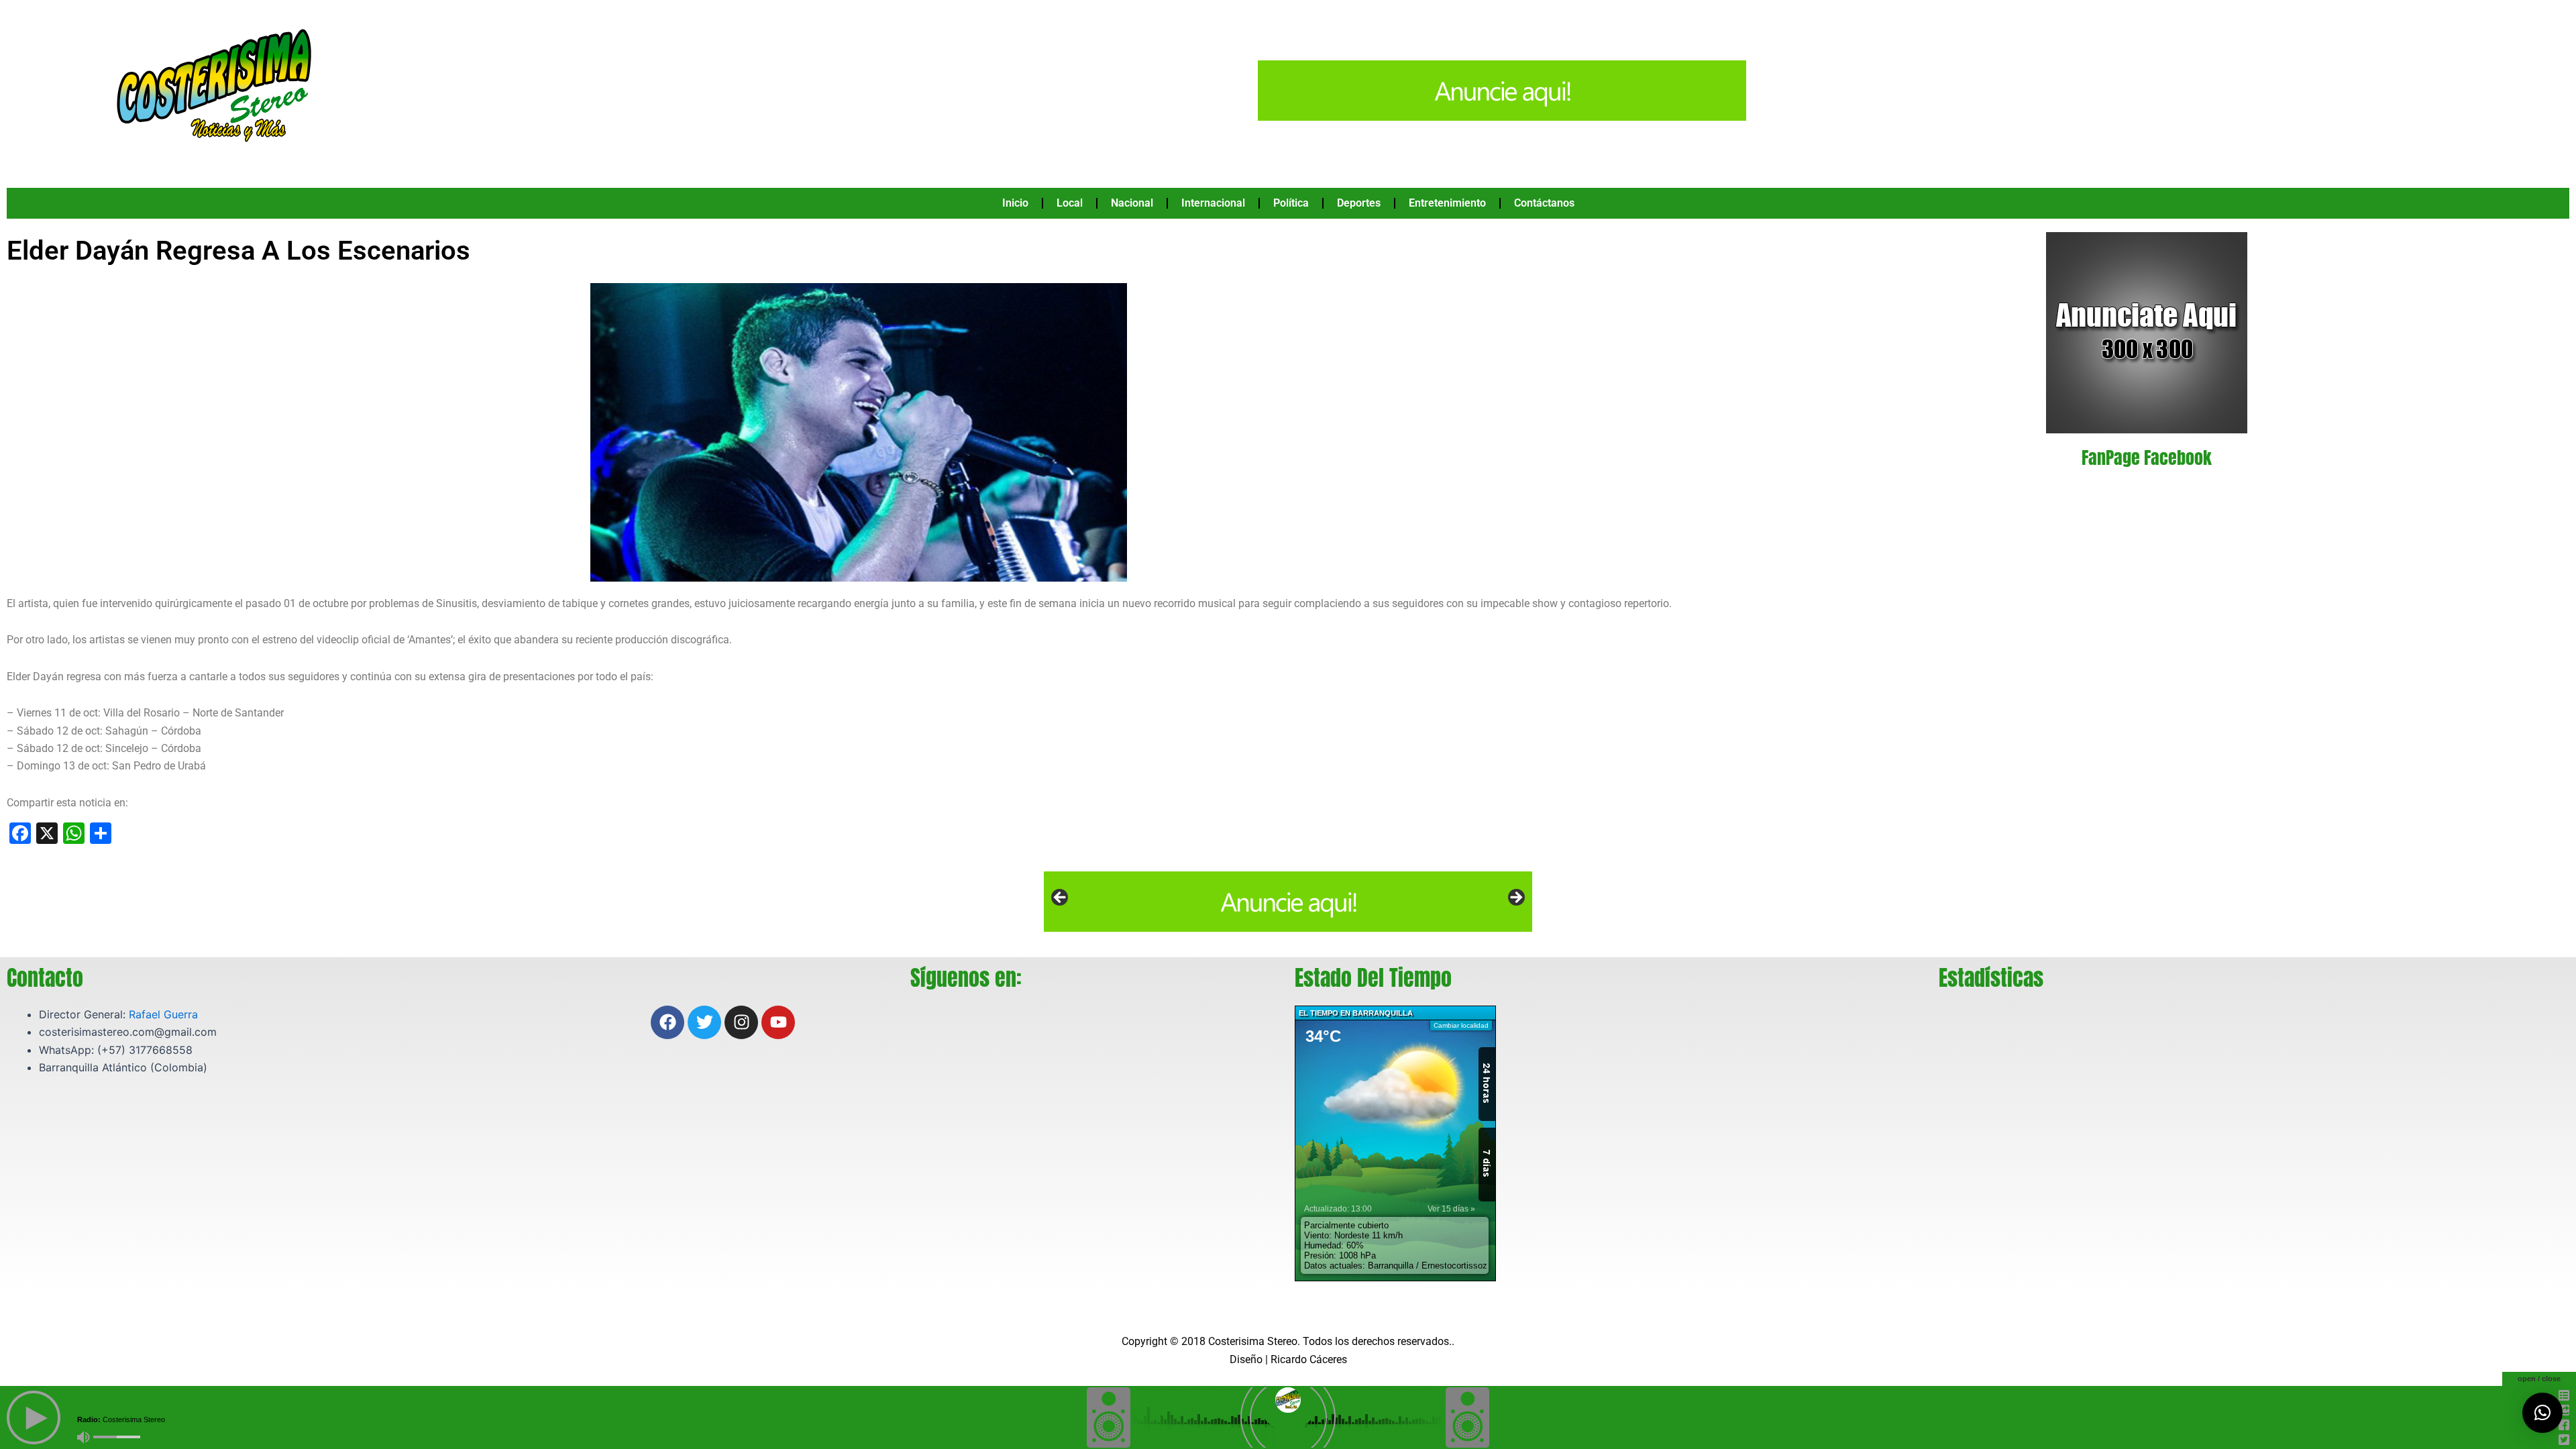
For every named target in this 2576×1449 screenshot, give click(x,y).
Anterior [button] (1061, 898)
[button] (2542, 1413)
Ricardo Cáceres (1309, 1359)
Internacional (1213, 203)
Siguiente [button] (1515, 898)
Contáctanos (1544, 203)
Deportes (1359, 203)
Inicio (1015, 203)
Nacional (1132, 203)
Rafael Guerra (163, 1014)
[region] (1288, 902)
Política (1291, 203)
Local (1070, 203)
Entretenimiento (1447, 203)
